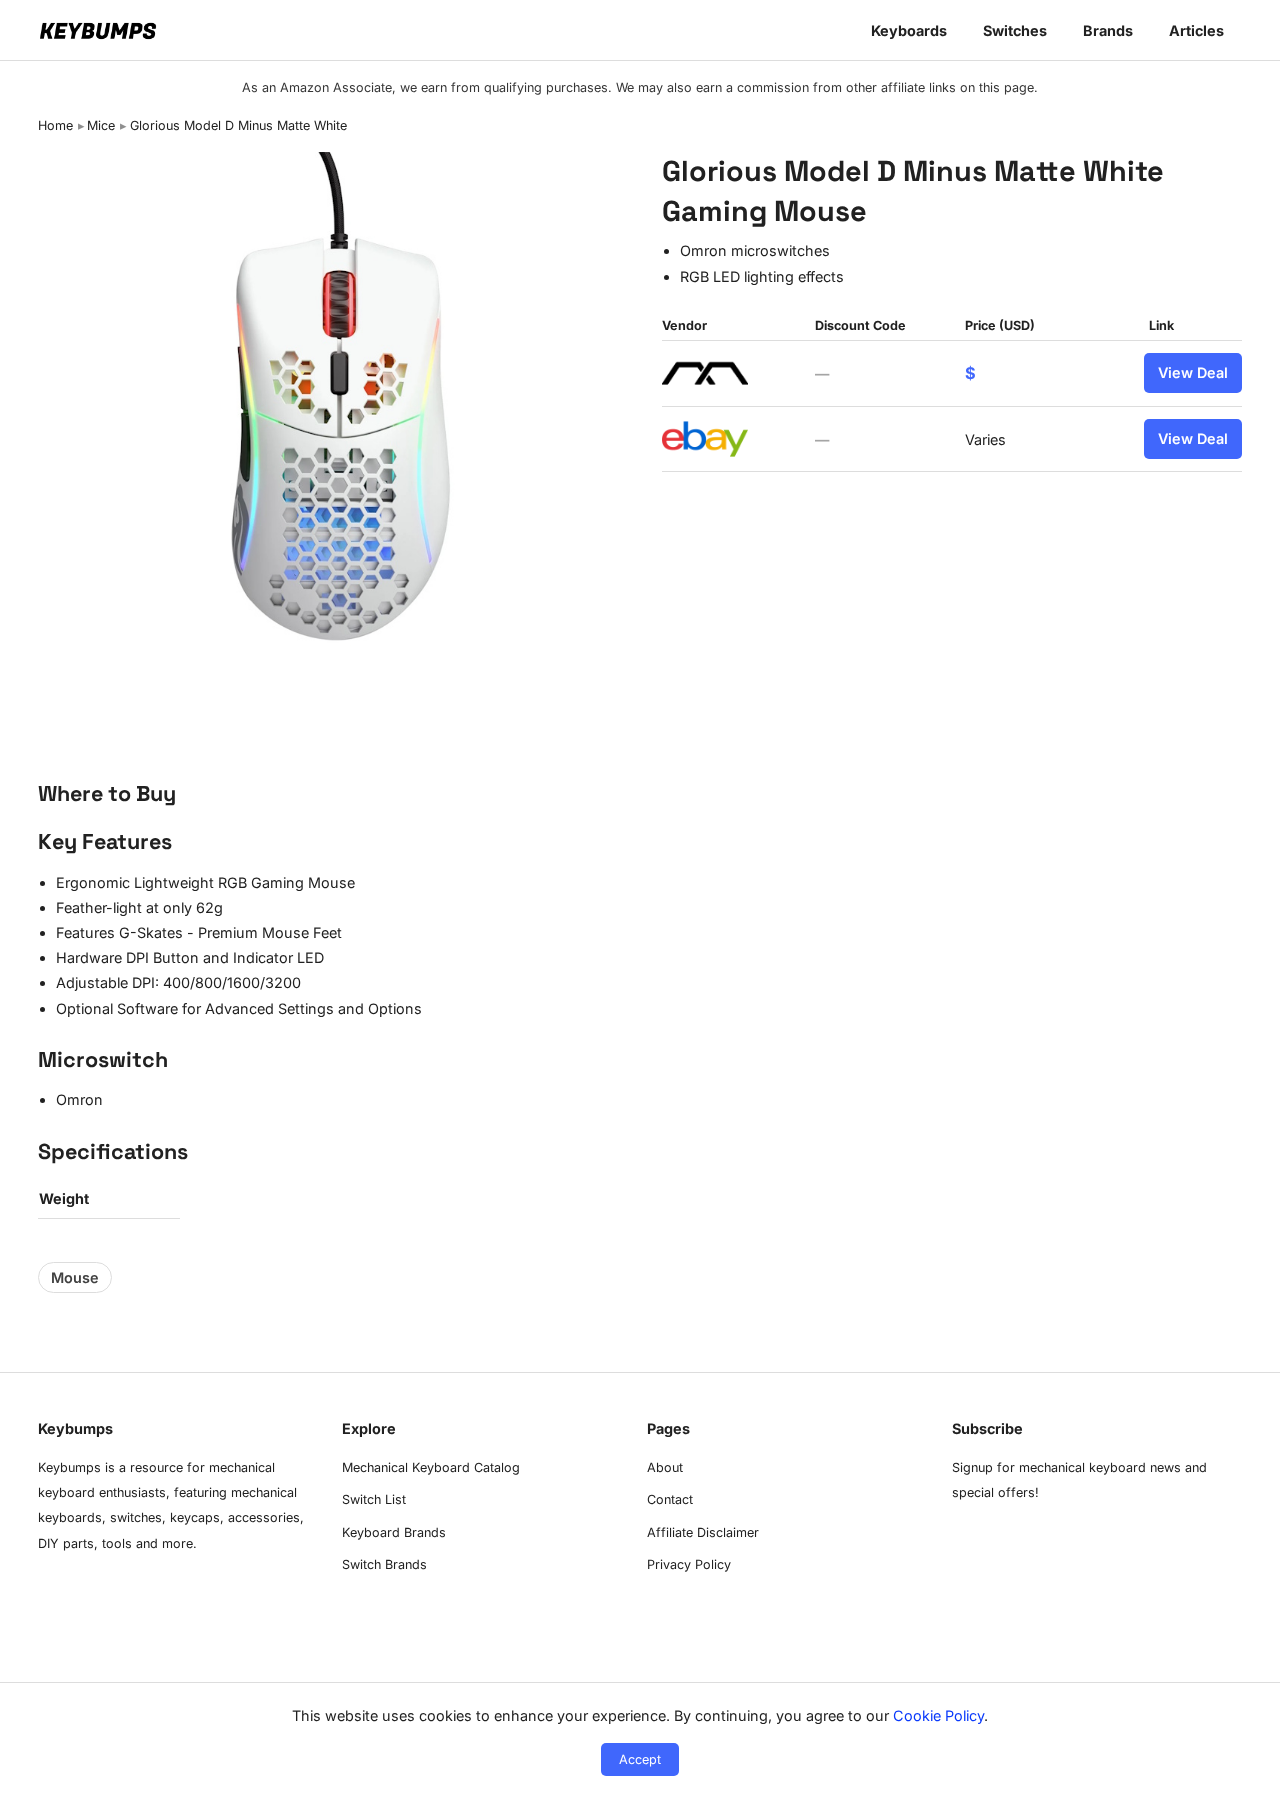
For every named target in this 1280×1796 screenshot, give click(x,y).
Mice (101, 125)
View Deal (1193, 372)
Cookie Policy (938, 1715)
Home (55, 125)
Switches (1015, 30)
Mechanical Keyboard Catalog (431, 1467)
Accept (640, 1759)
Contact (670, 1499)
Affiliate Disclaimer (703, 1532)
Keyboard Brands (394, 1532)
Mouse (75, 1277)
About (665, 1467)
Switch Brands (384, 1564)
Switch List (374, 1499)
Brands (1108, 30)
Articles (1196, 30)
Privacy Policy (689, 1564)
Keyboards (909, 30)
